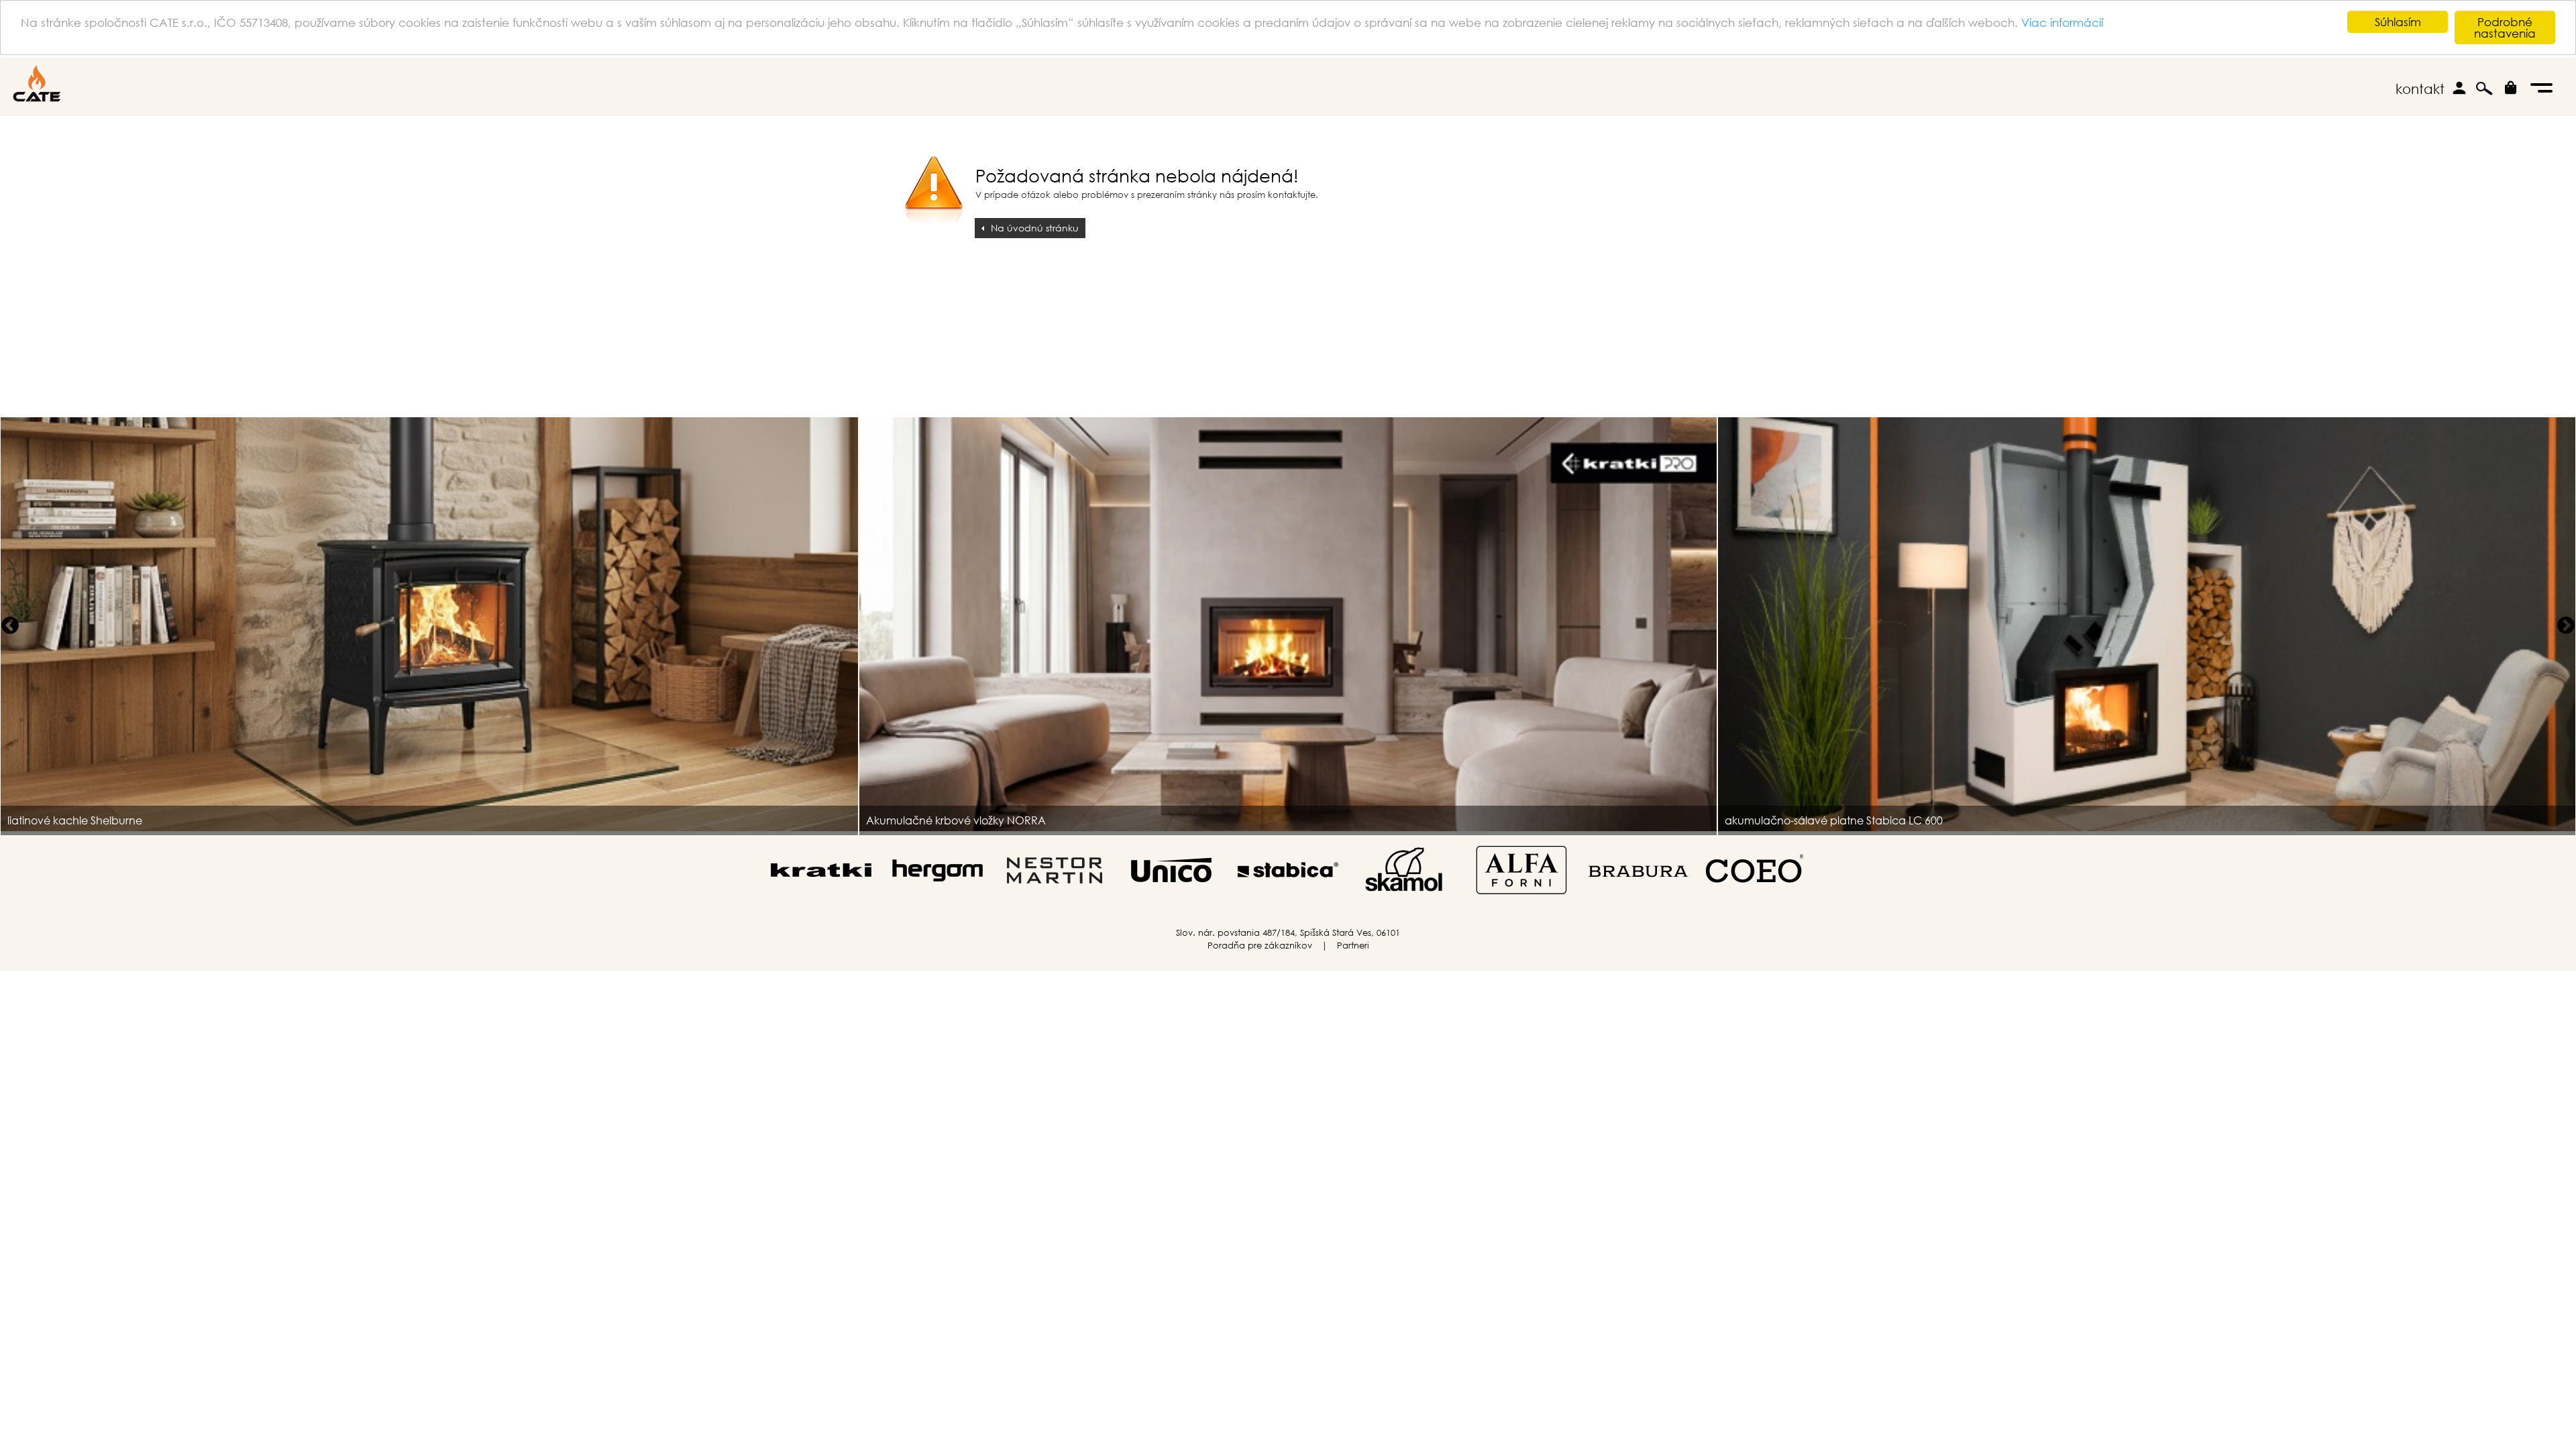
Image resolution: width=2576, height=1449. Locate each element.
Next (2566, 626)
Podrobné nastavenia (2505, 28)
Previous (10, 626)
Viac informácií (2062, 22)
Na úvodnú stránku (1035, 228)
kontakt (2420, 89)
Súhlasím (2398, 22)
